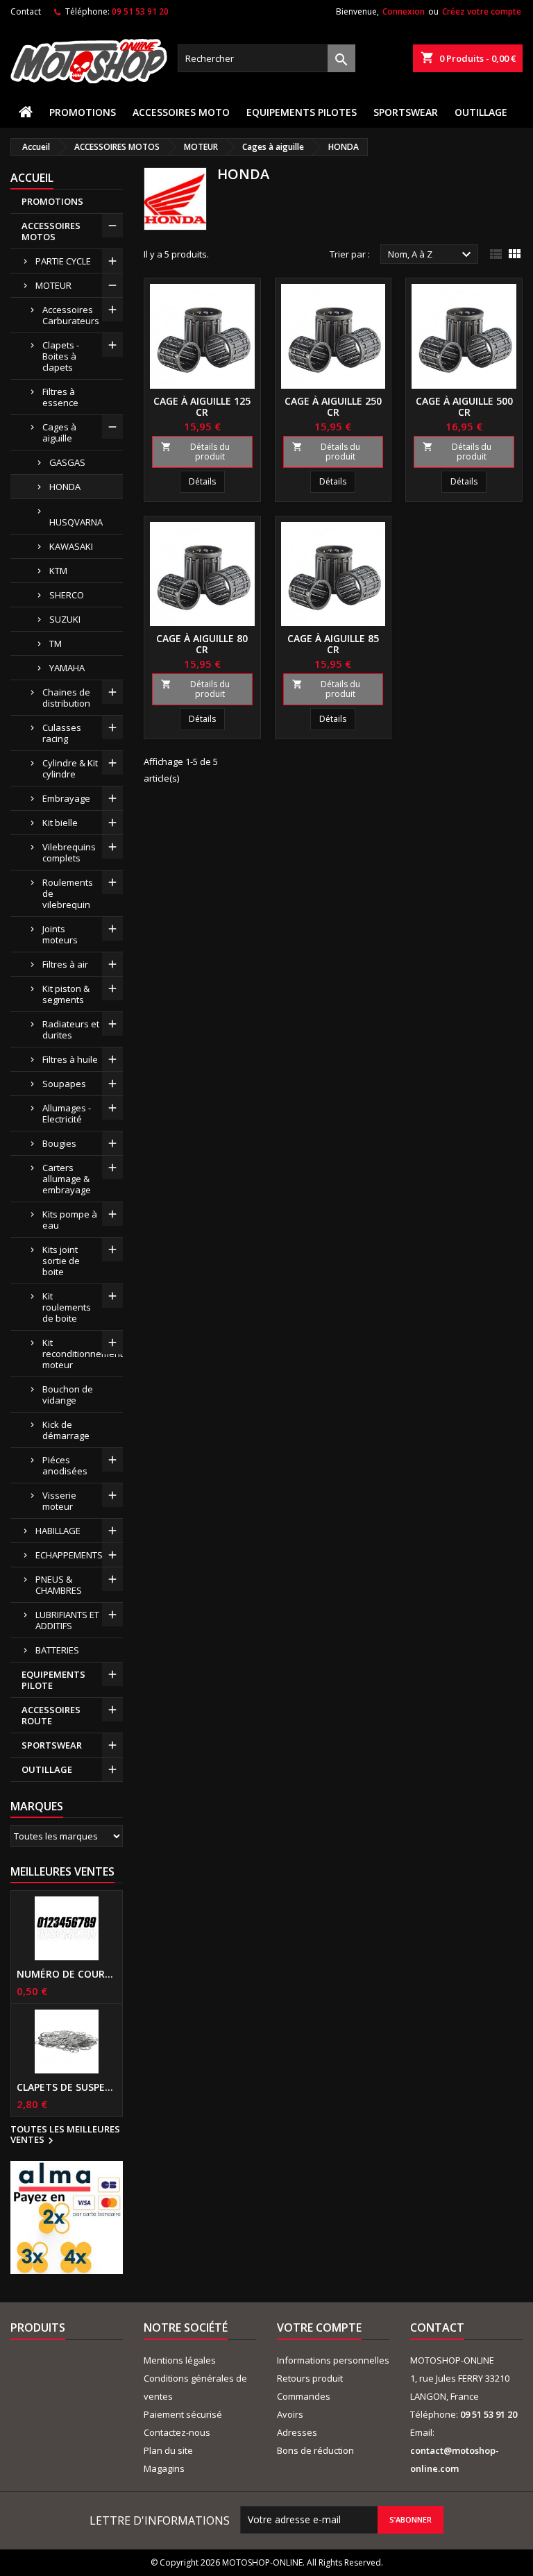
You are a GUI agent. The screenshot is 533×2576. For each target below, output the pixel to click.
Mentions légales (180, 2360)
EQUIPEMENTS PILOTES (302, 112)
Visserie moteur (59, 1501)
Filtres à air (65, 964)
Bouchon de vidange (68, 1395)
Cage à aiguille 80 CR (202, 644)
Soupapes (64, 1084)
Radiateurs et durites (71, 1029)
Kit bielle (60, 823)
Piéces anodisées (65, 1465)
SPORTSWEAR (406, 112)
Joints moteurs (60, 934)
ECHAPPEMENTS (69, 1555)
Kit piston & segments (66, 994)
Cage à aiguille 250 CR (333, 406)
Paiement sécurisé (183, 2414)
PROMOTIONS (83, 112)
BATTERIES (57, 1650)
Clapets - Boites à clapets (61, 356)
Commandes (304, 2396)
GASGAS (67, 462)
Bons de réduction (315, 2450)
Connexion (404, 11)
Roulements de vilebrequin (68, 893)
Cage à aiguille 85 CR (333, 644)
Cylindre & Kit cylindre (70, 768)
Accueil (32, 178)
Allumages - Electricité (67, 1113)
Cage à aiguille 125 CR (202, 406)
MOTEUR (53, 285)
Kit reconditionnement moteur (83, 1354)
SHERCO (67, 595)
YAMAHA (67, 668)
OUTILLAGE (481, 112)
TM (56, 643)
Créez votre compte (482, 11)
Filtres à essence (60, 397)
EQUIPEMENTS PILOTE (53, 1680)
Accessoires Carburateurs (71, 315)
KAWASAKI (71, 546)
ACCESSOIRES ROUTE (51, 1715)
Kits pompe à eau (70, 1220)
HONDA (65, 487)
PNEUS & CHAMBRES (59, 1585)
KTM (58, 571)
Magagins (164, 2468)
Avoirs (290, 2414)
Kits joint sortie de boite (61, 1261)
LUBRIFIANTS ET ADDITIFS (67, 1620)
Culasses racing (62, 733)
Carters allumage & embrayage (67, 1179)
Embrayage (66, 798)
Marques (37, 1806)
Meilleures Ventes (62, 1871)
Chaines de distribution (66, 698)
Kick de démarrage (66, 1430)
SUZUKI (65, 619)
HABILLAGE (58, 1531)
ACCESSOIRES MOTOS (51, 231)
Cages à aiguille (59, 432)
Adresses (297, 2432)
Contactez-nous (177, 2432)
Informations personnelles (333, 2360)
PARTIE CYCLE (63, 261)
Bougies (59, 1143)
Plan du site (168, 2450)
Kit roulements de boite (67, 1307)
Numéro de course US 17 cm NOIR (67, 1974)
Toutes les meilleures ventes (65, 2135)
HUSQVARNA (76, 522)
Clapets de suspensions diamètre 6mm (67, 2087)
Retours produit (310, 2378)
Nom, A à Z (431, 255)
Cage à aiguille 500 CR (464, 406)
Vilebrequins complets (69, 852)
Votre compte (319, 2327)
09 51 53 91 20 (140, 11)
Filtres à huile (70, 1059)
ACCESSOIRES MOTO (181, 112)
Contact (26, 11)
